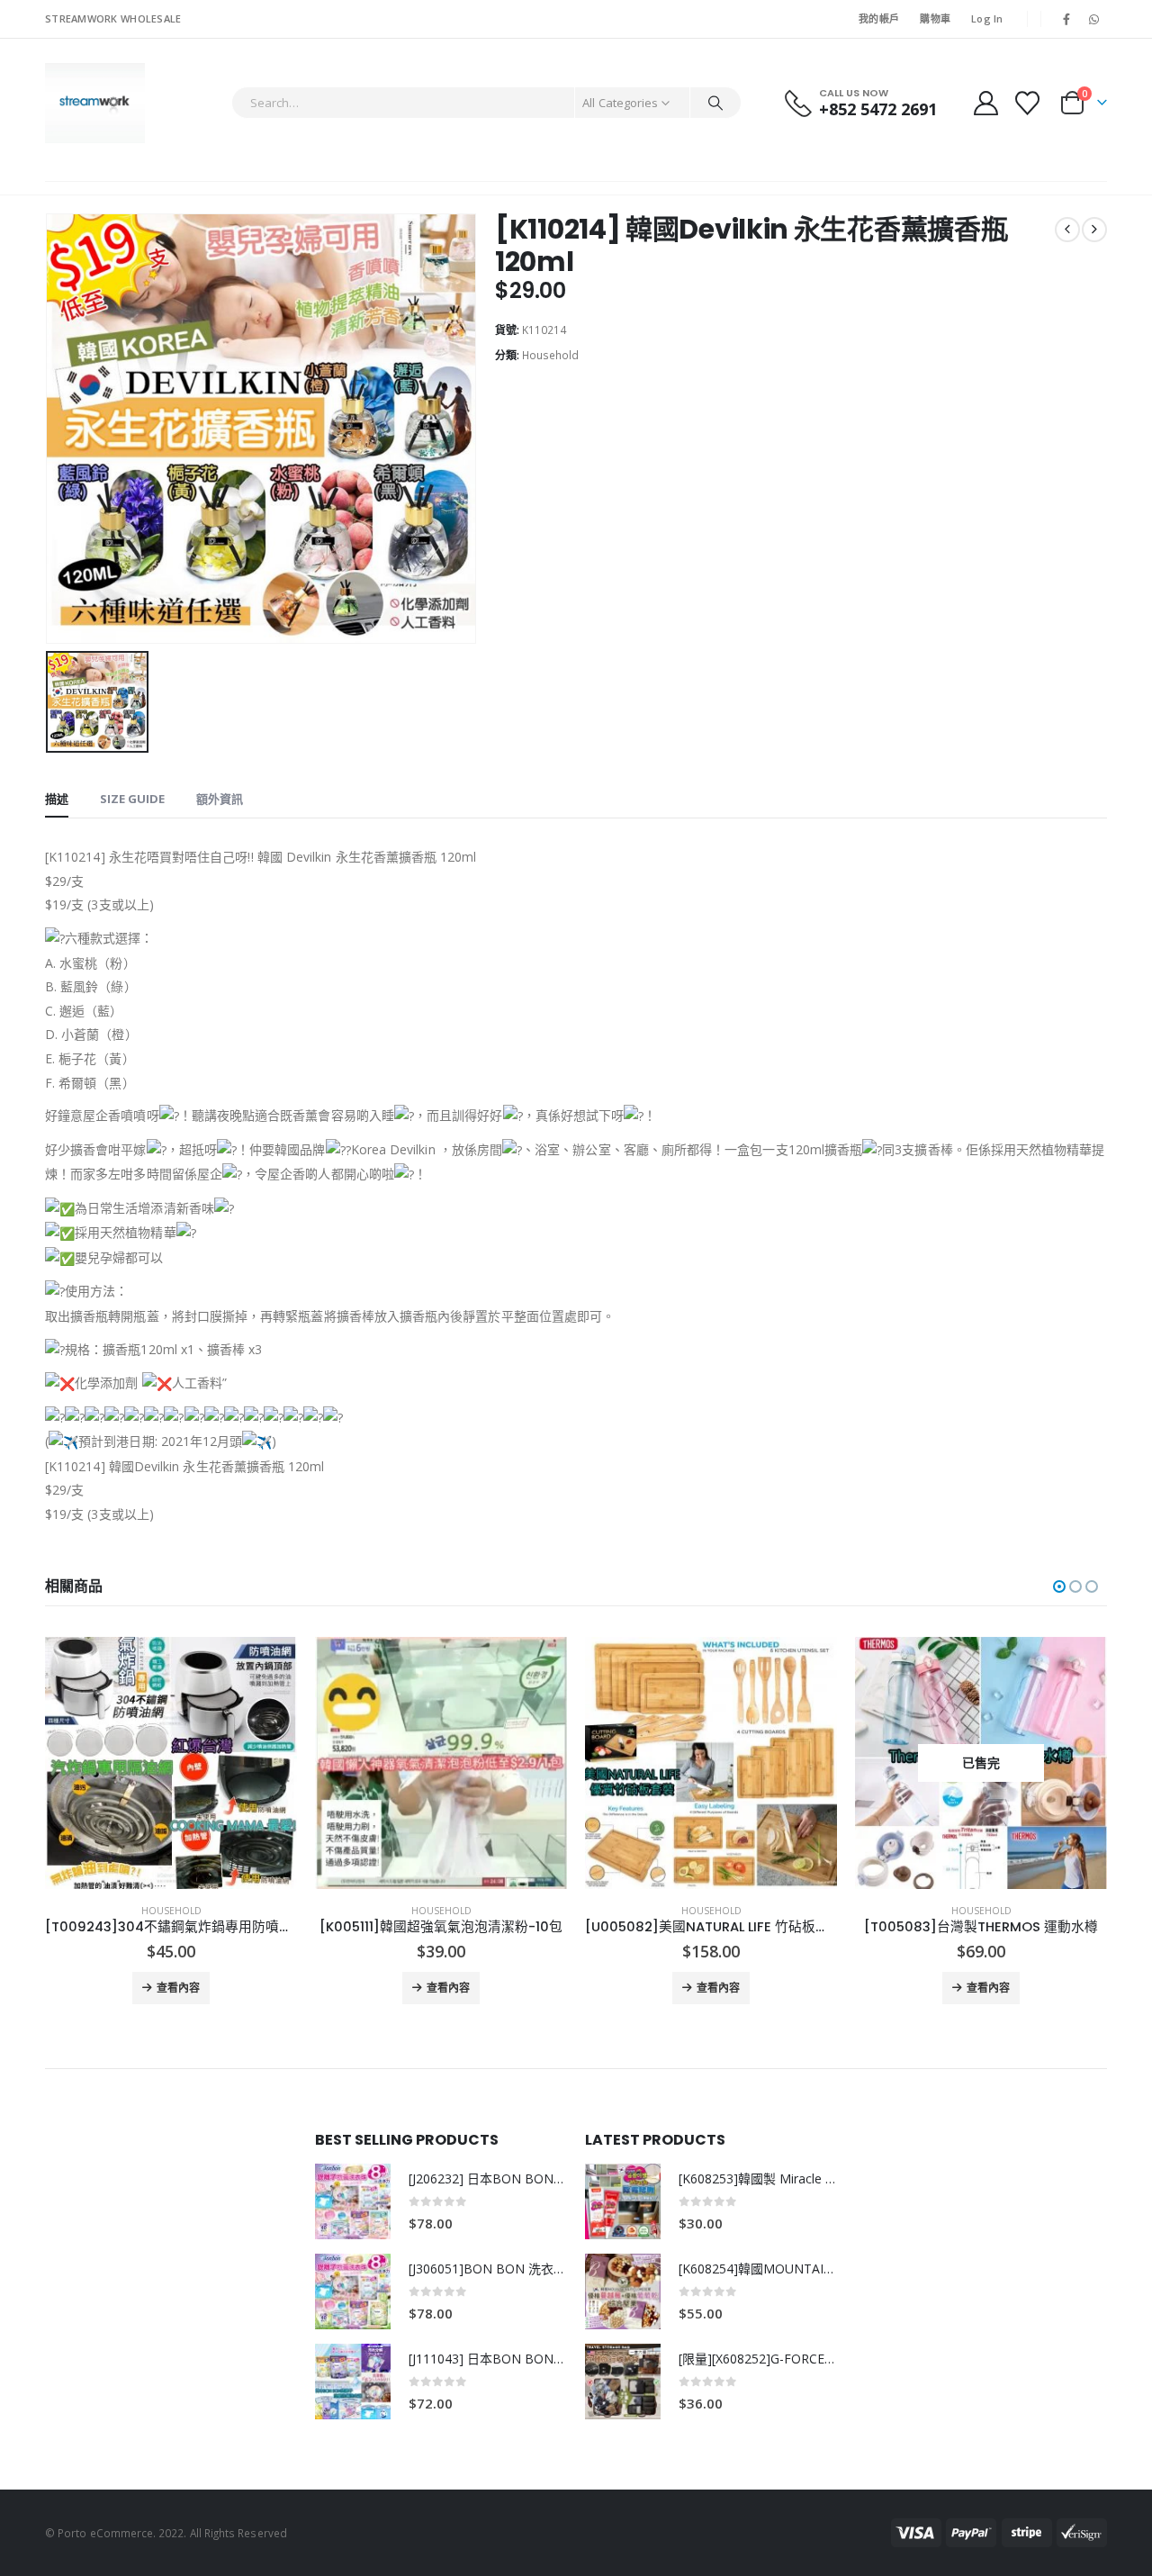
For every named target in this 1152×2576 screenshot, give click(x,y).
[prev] (1067, 230)
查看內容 (178, 1988)
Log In (987, 18)
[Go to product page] (171, 1763)
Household (550, 355)
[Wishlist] (1028, 103)
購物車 (935, 18)
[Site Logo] (95, 103)
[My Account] (985, 103)
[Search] (715, 103)
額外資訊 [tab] (220, 799)
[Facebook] (1066, 19)
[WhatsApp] (1094, 19)
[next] (1094, 230)
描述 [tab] (57, 799)
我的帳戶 (879, 18)
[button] (1059, 1586)
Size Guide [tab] (132, 799)
